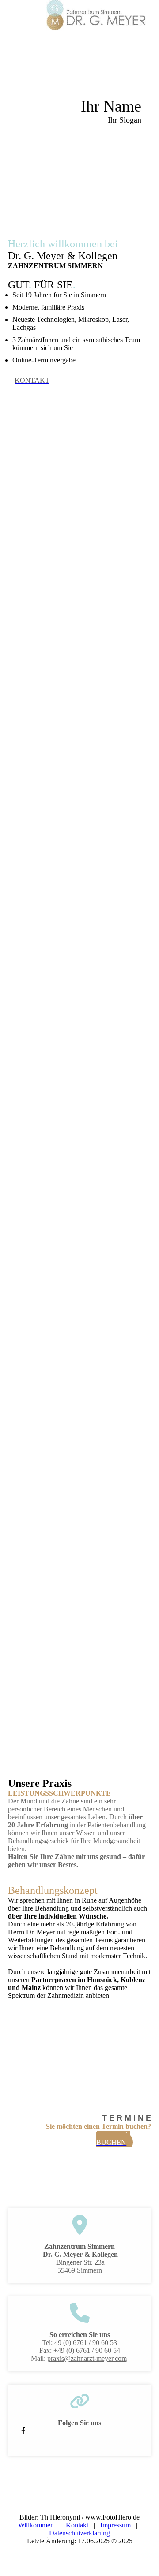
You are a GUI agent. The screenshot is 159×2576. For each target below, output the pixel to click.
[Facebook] (23, 2431)
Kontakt (77, 2525)
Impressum (117, 2525)
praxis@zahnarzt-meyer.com (87, 2358)
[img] (97, 15)
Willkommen (36, 2525)
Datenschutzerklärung (79, 2533)
